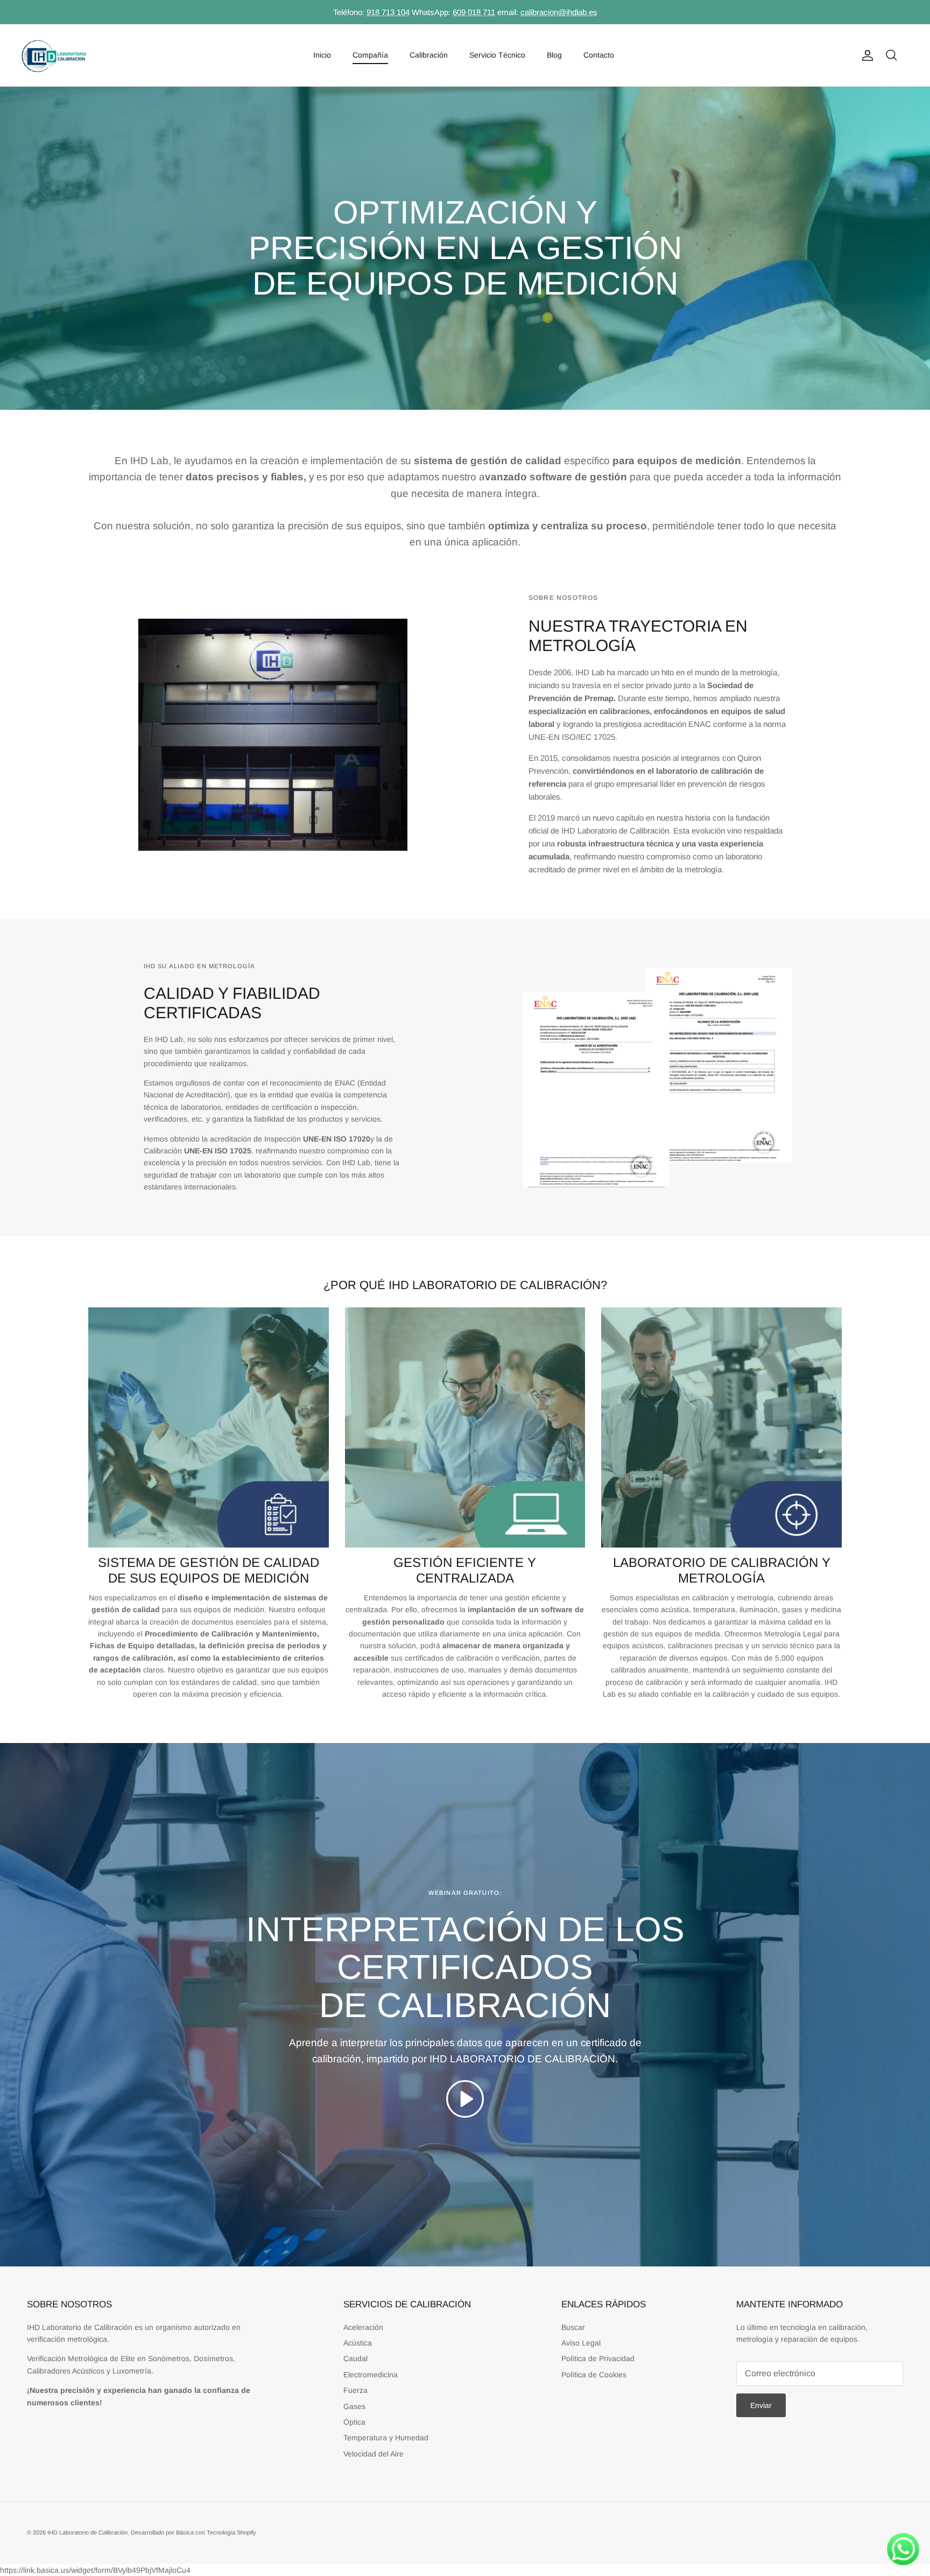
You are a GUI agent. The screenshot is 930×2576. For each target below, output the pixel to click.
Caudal (355, 2358)
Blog (554, 55)
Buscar (573, 2327)
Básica (185, 2532)
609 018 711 (474, 12)
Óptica (354, 2422)
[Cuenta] (865, 55)
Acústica (358, 2343)
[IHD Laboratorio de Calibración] (54, 55)
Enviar (761, 2405)
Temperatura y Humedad (386, 2438)
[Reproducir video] (465, 2099)
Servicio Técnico (497, 55)
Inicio (322, 55)
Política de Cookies (594, 2375)
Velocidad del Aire (374, 2454)
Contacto (599, 55)
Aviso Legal (581, 2343)
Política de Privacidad (598, 2358)
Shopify (246, 2532)
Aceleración (363, 2327)
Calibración (429, 55)
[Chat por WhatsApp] (903, 2549)
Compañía (370, 55)
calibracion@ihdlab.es (559, 12)
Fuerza (355, 2390)
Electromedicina (371, 2375)
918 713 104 (388, 12)
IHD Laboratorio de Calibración (87, 2532)
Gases (354, 2406)
